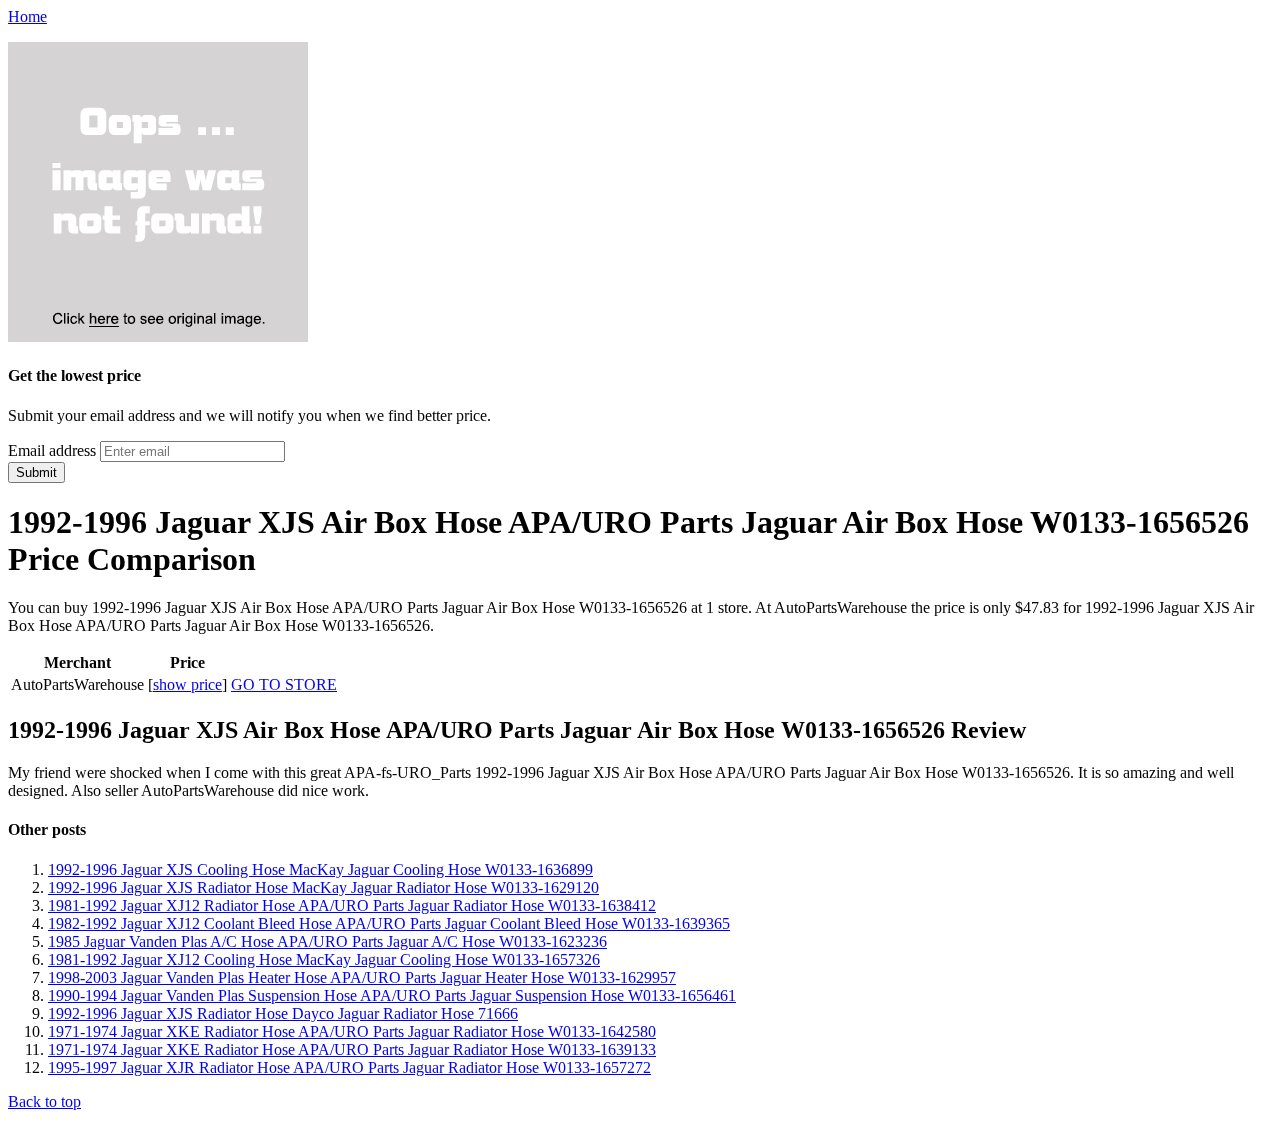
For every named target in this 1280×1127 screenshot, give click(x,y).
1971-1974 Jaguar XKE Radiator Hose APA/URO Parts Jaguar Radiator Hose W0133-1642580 (352, 1031)
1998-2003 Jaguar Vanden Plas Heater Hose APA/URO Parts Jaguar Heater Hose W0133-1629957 (362, 977)
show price (187, 684)
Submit (36, 472)
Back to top (44, 1101)
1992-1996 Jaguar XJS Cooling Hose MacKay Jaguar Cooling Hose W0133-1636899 (320, 869)
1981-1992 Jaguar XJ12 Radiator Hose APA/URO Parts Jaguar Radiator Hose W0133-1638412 (352, 905)
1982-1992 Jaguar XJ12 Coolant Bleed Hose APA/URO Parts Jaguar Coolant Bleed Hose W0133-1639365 (389, 923)
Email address (52, 450)
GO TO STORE (284, 684)
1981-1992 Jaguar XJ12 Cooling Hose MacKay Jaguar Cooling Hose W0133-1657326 (324, 959)
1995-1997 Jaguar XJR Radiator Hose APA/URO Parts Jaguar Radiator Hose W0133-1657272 (349, 1067)
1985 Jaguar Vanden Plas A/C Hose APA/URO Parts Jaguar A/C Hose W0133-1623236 (327, 941)
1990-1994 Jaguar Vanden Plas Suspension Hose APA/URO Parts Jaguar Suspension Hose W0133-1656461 (392, 995)
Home (27, 16)
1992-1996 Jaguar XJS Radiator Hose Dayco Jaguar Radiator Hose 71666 (283, 1013)
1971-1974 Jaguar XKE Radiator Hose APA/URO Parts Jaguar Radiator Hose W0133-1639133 (352, 1049)
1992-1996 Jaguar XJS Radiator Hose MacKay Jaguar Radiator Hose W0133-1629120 (323, 887)
